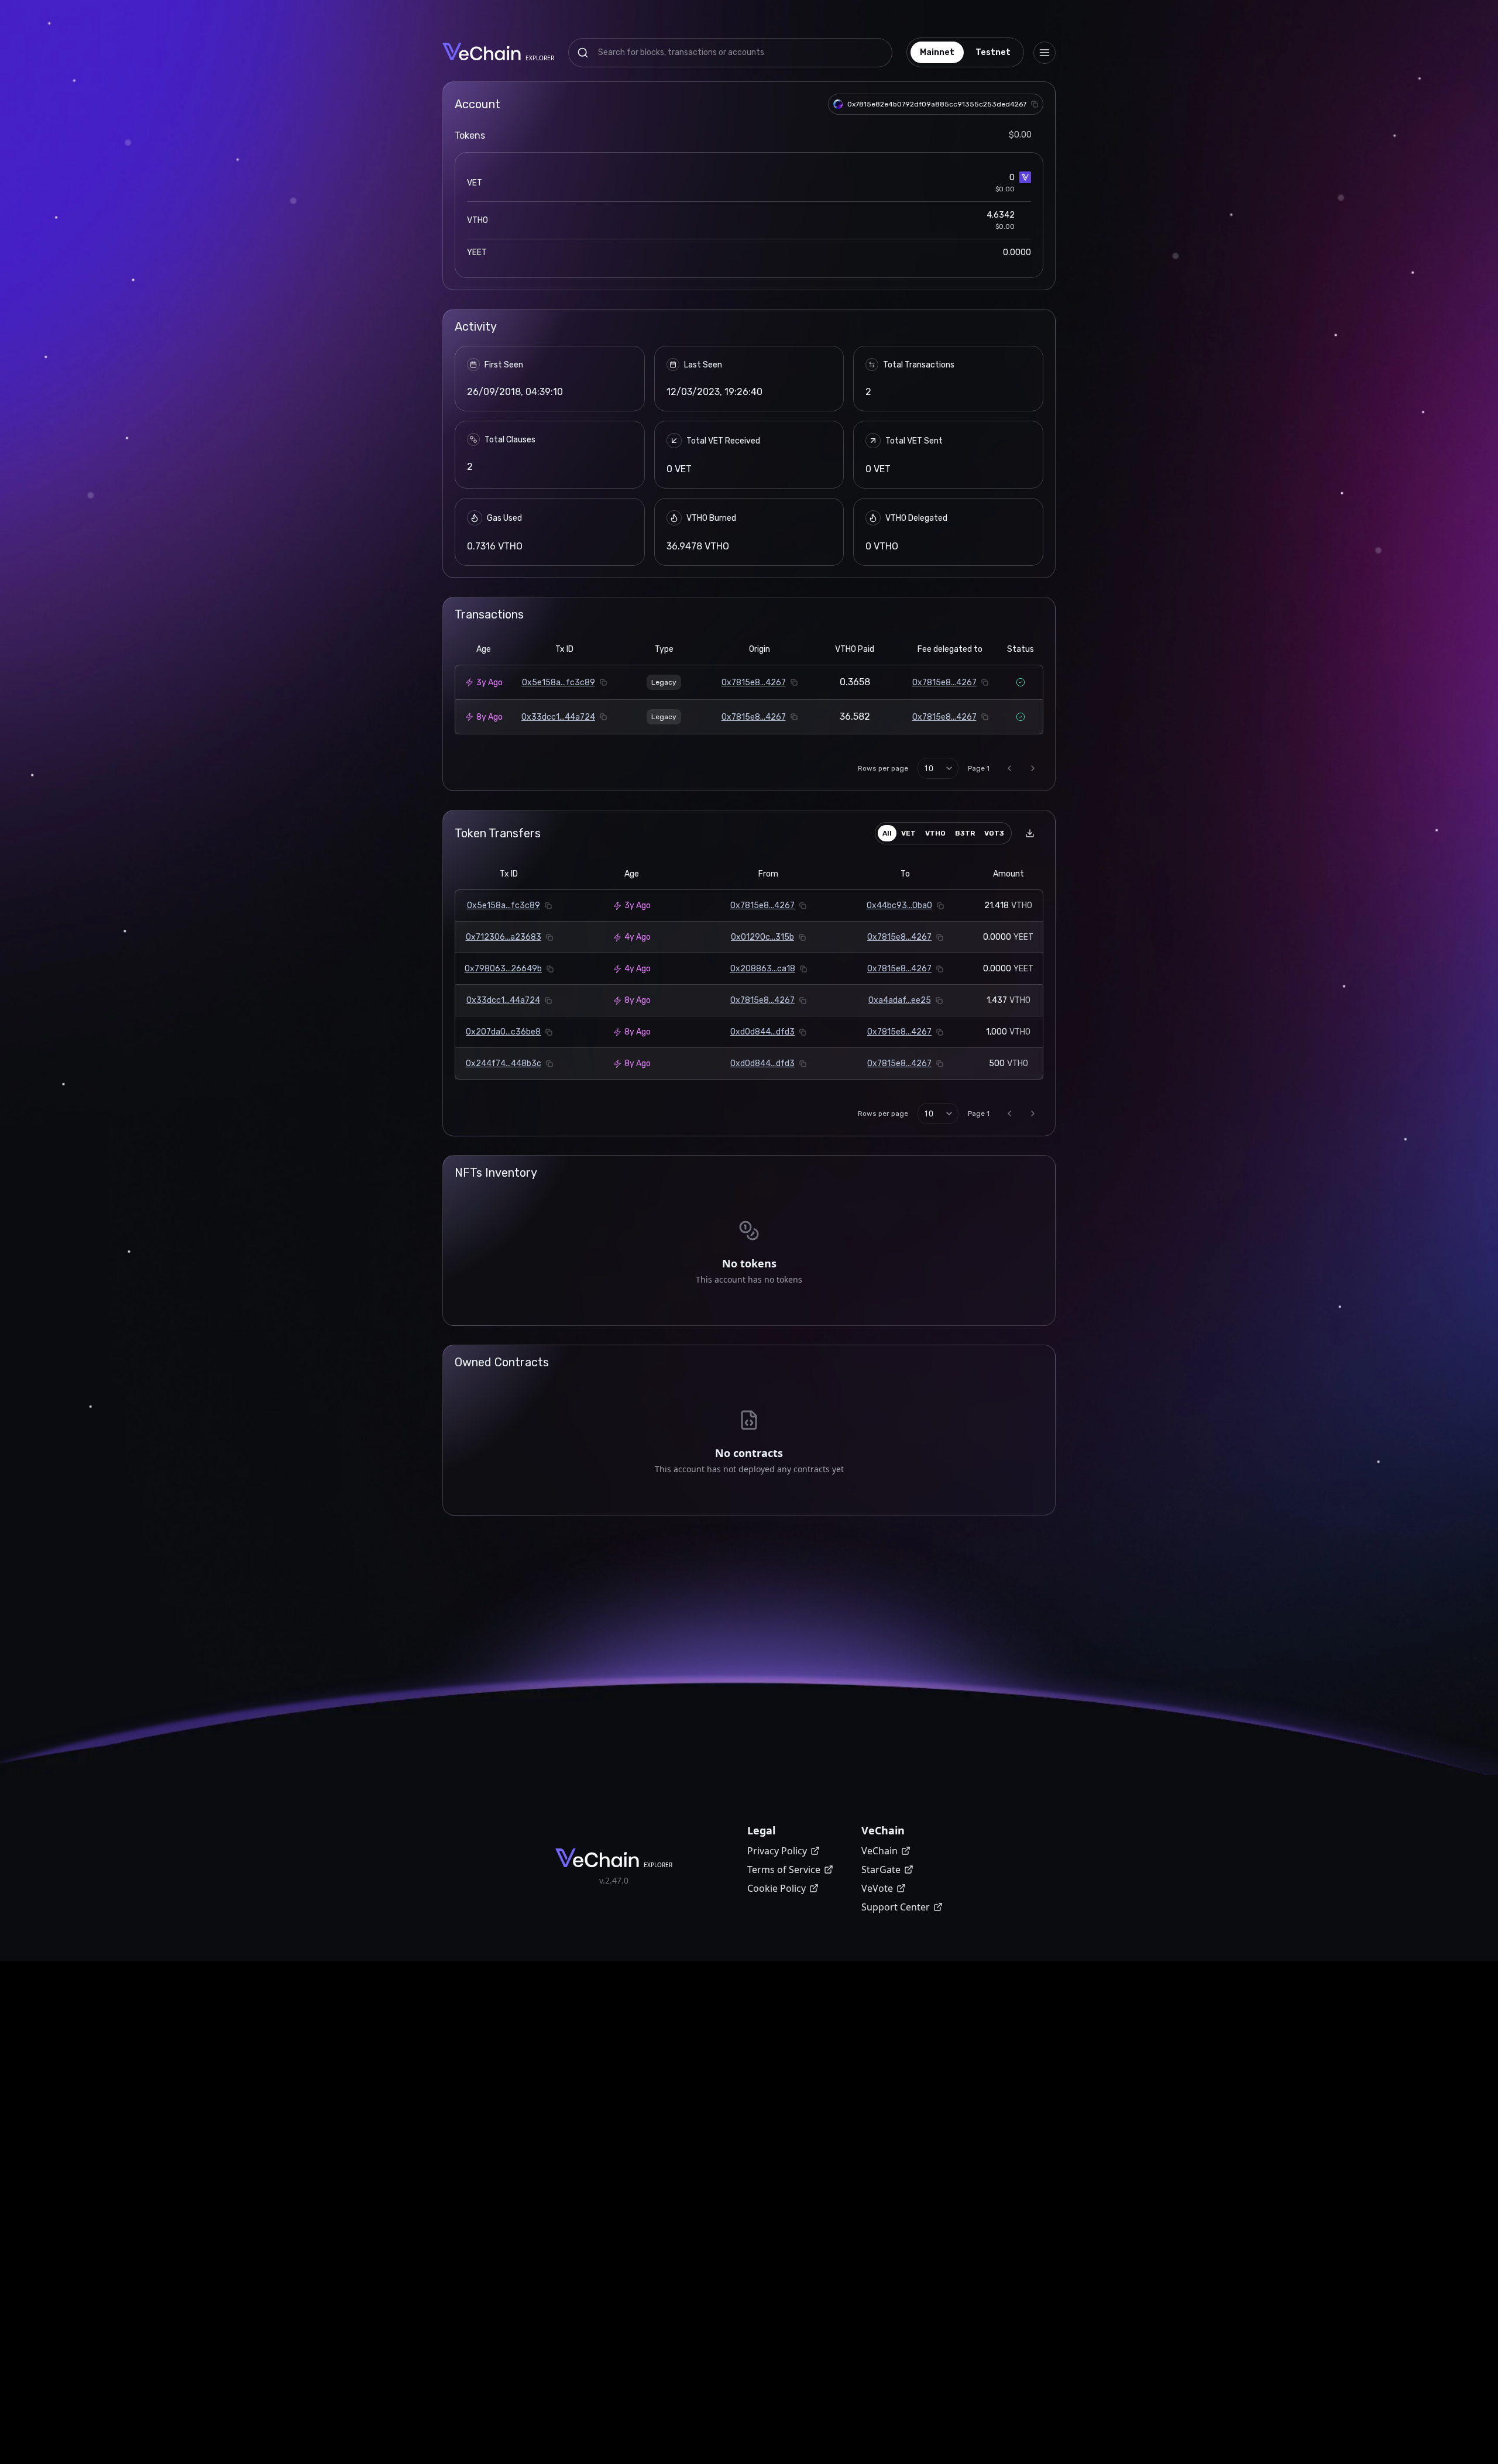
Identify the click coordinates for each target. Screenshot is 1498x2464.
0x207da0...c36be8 (503, 1032)
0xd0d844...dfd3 (762, 1032)
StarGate (881, 1870)
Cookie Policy (777, 1888)
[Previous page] (1009, 768)
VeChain (879, 1851)
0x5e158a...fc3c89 (559, 683)
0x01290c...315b (762, 937)
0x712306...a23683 (504, 937)
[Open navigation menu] (1045, 53)
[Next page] (1033, 768)
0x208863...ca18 (763, 969)
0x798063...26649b (503, 969)
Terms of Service (784, 1870)
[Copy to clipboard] (1035, 104)
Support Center (896, 1907)
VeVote (877, 1888)
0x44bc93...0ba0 (899, 905)
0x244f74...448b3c (504, 1063)
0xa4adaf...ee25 (900, 1000)
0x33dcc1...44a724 (558, 717)
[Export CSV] (1030, 833)
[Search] (583, 53)
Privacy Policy (777, 1851)
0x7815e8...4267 (754, 683)
